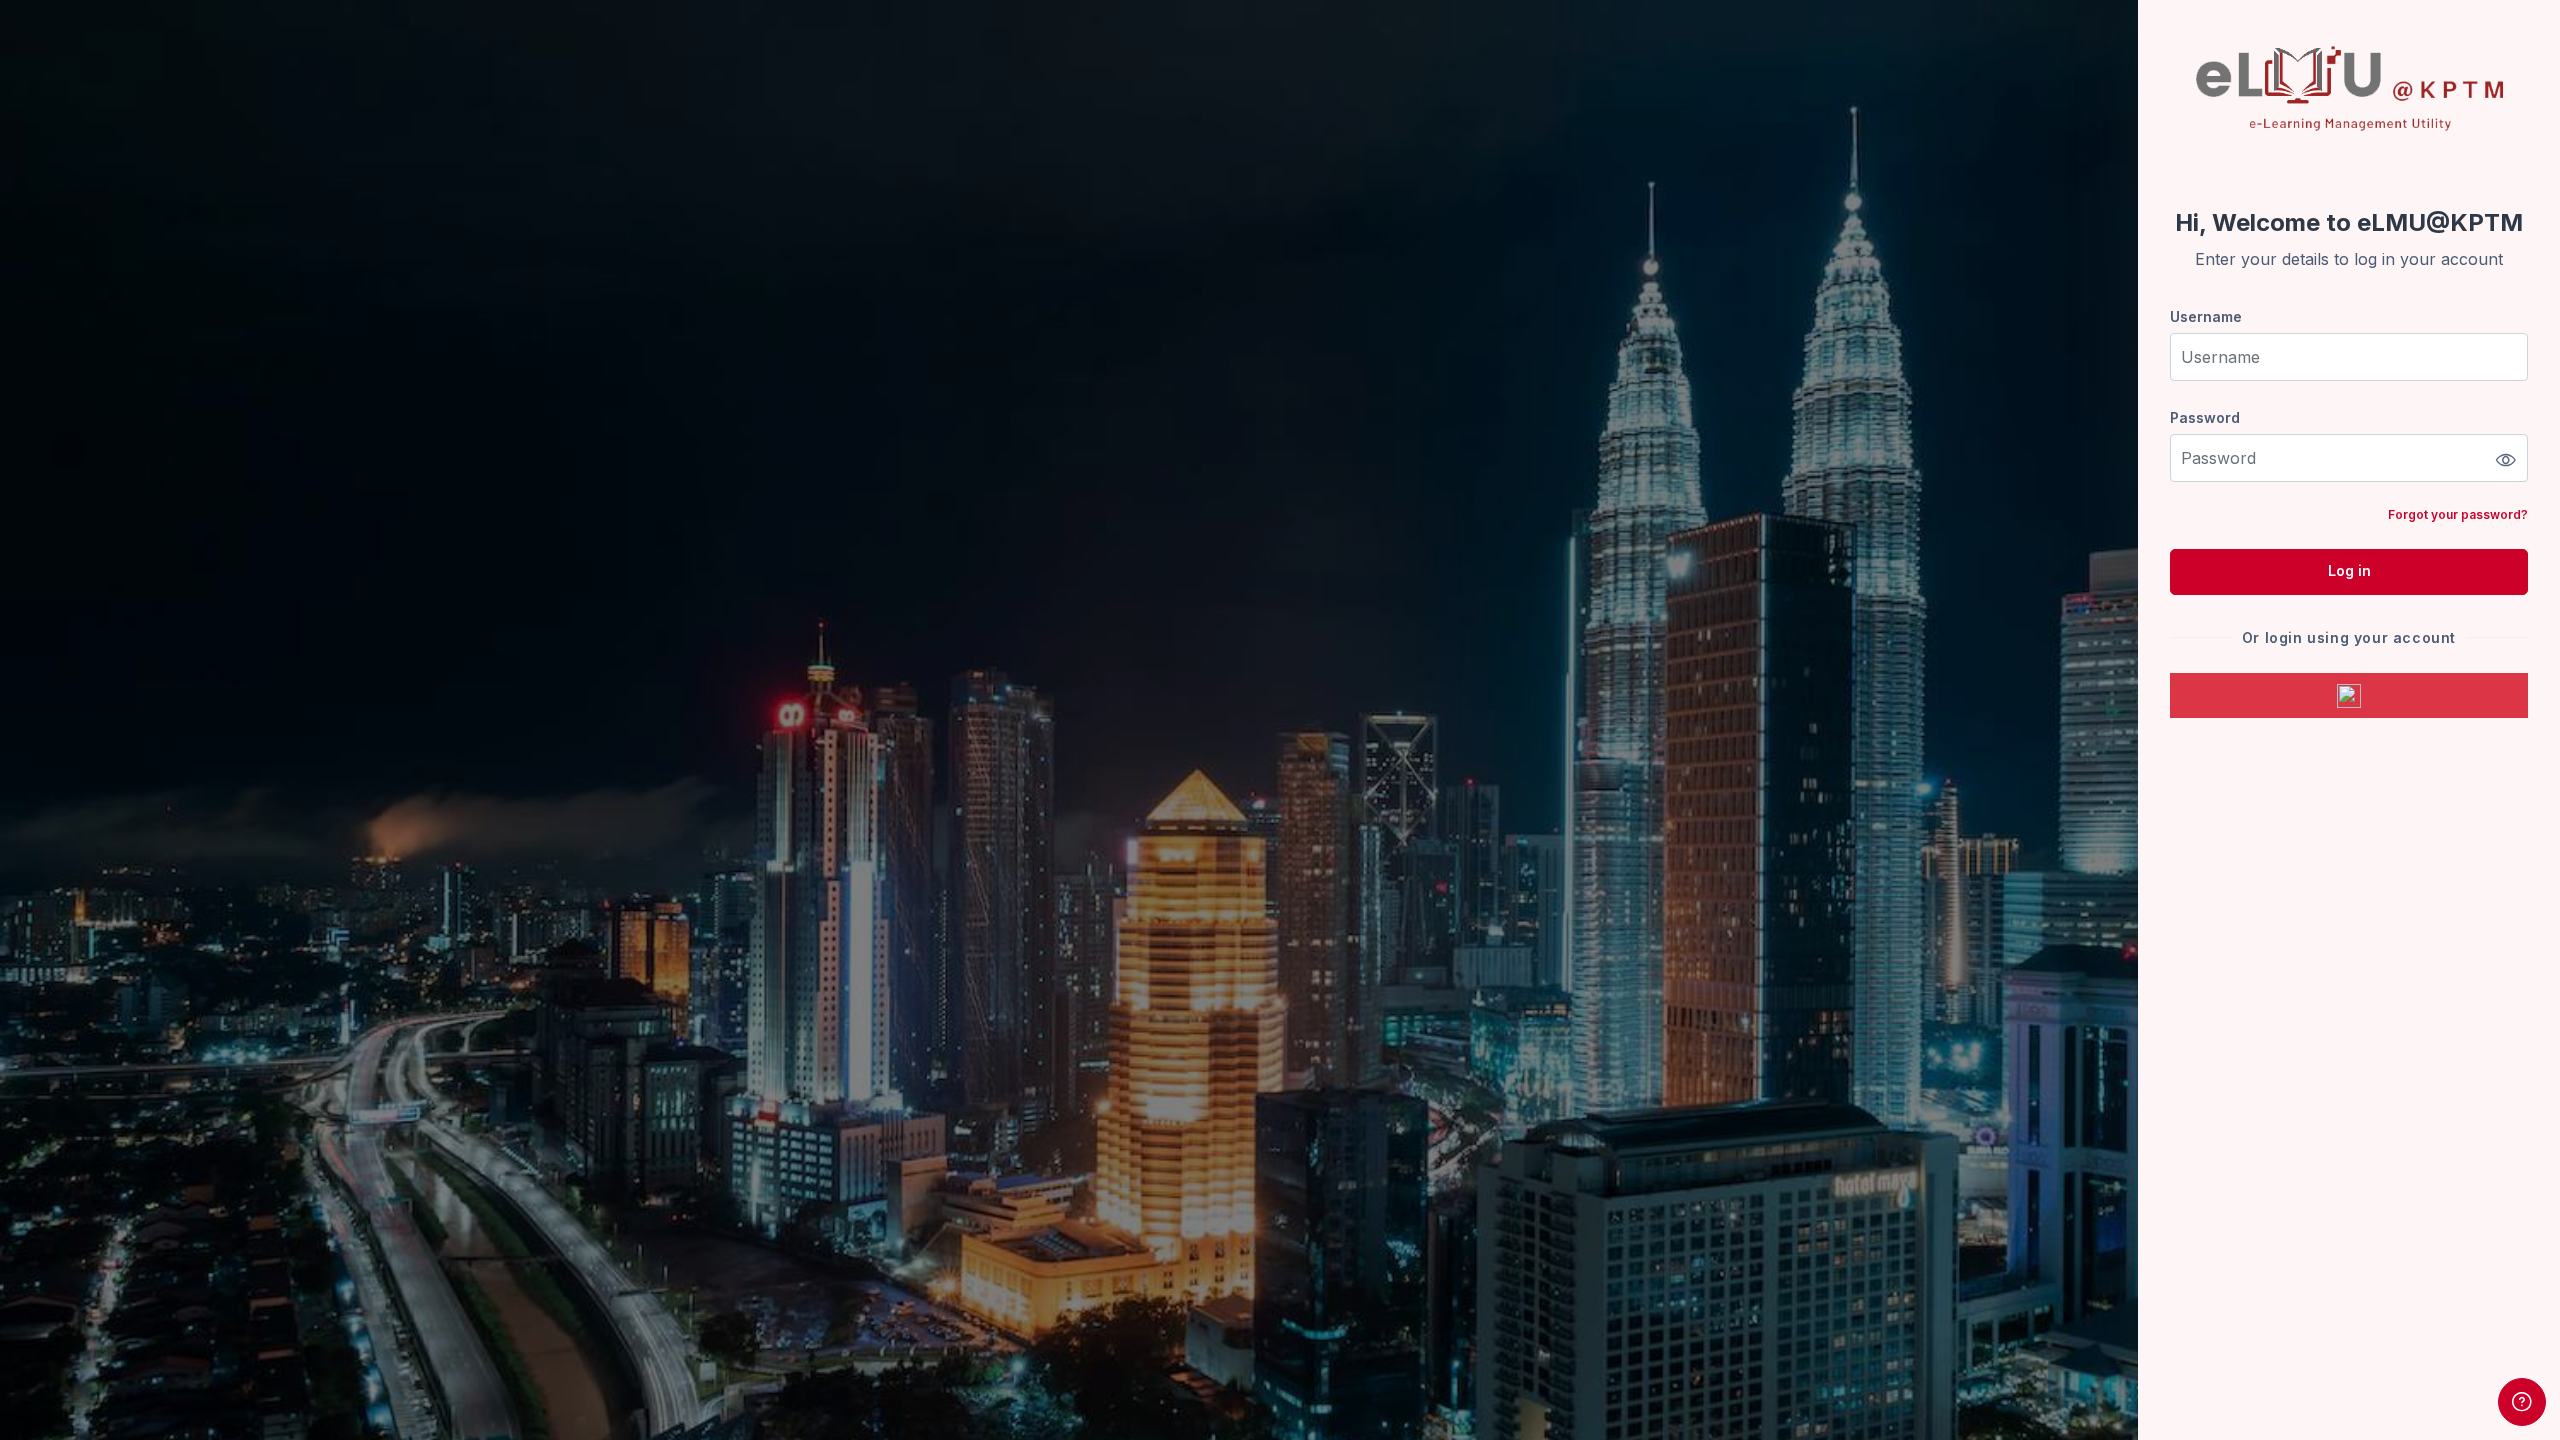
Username (2206, 316)
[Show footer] (2522, 1402)
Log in (2349, 570)
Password (2205, 417)
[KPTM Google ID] (2349, 696)
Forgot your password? (2458, 514)
